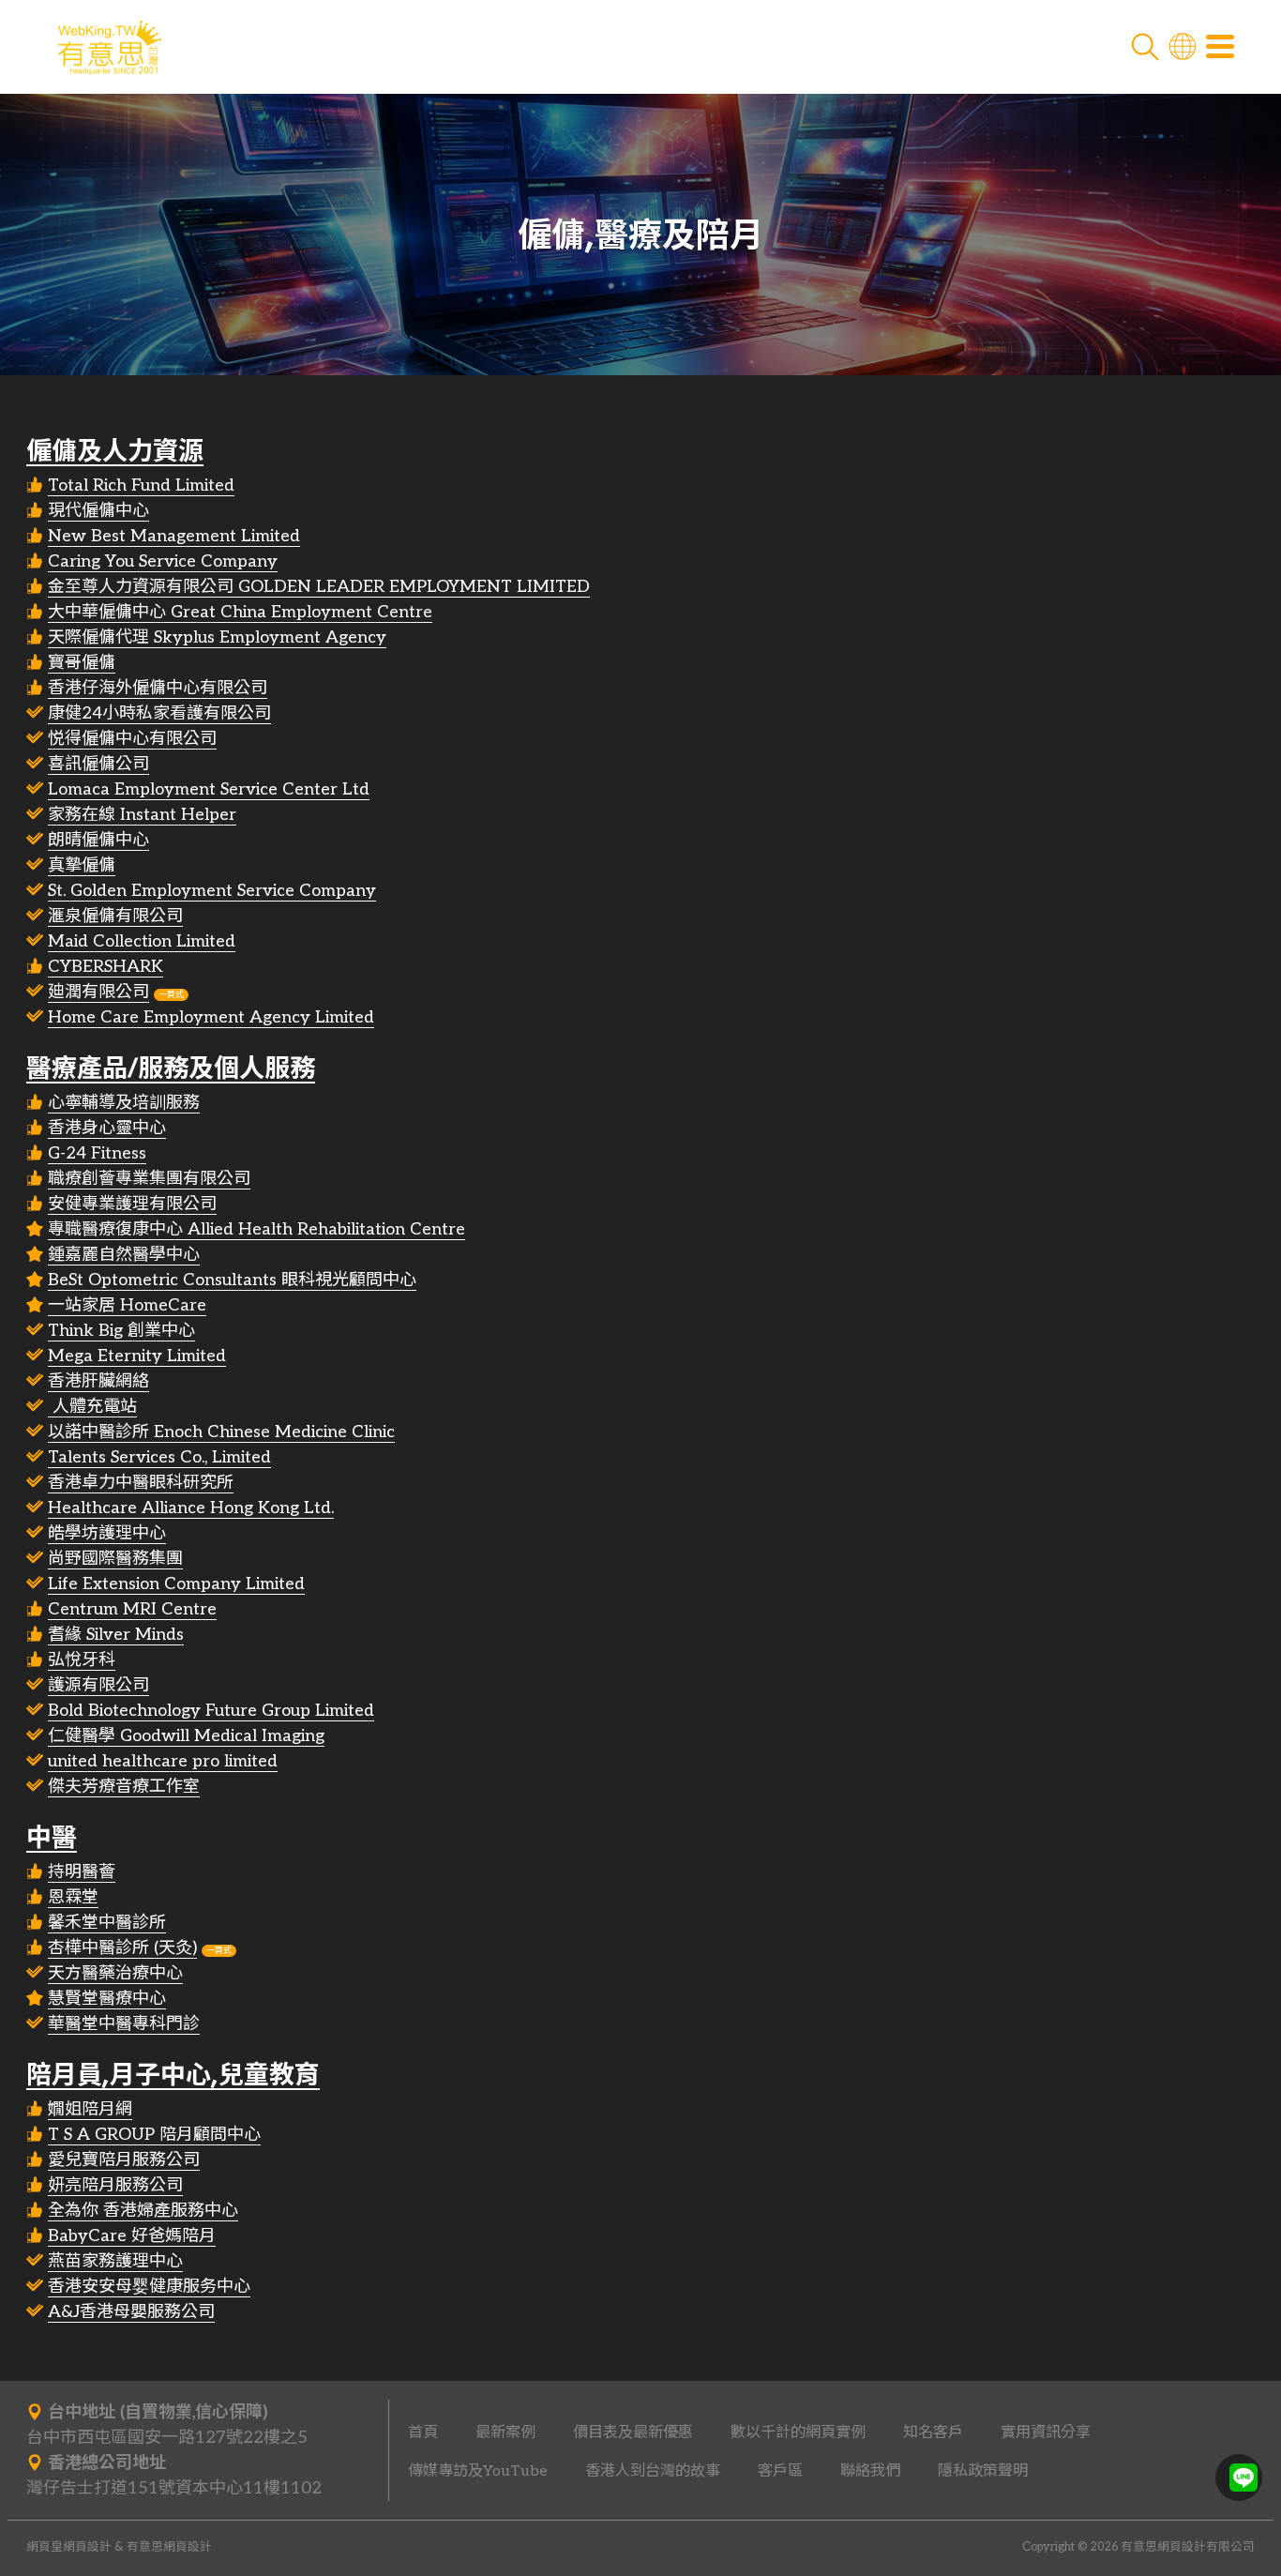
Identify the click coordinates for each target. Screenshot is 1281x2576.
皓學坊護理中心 (107, 1533)
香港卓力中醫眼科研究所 (141, 1483)
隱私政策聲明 (983, 2471)
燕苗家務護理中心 (115, 2261)
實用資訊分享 (1046, 2432)
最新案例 (505, 2432)
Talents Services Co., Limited (159, 1457)
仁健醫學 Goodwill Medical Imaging (186, 1736)
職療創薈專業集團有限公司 (149, 1179)
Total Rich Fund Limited (141, 485)
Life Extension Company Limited (176, 1584)
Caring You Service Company (163, 561)
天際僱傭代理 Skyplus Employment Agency (217, 637)
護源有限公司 (98, 1685)
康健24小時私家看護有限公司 (159, 713)
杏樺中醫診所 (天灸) (122, 1948)
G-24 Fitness (97, 1153)
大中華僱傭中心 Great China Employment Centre (240, 612)
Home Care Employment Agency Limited (211, 1017)
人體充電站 (92, 1407)
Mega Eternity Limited (137, 1356)
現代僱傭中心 (98, 511)
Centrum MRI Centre (132, 1609)
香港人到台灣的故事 (653, 2471)
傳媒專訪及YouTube (478, 2471)
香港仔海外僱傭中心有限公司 (158, 688)
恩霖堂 (73, 1897)
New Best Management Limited (174, 536)
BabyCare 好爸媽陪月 (132, 2236)
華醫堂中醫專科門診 (124, 2024)
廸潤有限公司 (98, 992)
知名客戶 (933, 2432)
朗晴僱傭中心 (98, 840)
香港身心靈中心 (107, 1128)
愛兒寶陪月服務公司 (124, 2160)
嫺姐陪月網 (90, 2109)
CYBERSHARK (105, 967)
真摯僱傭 (82, 865)
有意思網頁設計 (169, 2547)
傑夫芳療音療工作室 (124, 1787)
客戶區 (780, 2471)
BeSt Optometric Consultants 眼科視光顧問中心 (232, 1280)
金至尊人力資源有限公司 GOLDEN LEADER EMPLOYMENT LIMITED (319, 587)
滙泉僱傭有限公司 (115, 916)
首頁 (423, 2432)
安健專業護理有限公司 (132, 1204)
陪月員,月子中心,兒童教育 (173, 2075)
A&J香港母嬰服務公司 (131, 2312)
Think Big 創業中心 (121, 1331)
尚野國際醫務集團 (115, 1559)
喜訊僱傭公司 (98, 764)
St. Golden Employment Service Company (212, 891)
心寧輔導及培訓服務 (124, 1103)
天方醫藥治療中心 (115, 1973)
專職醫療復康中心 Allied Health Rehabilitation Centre (256, 1229)
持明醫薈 (82, 1872)
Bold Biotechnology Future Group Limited (211, 1711)
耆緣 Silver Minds (116, 1635)
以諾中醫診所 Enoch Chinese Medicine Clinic (221, 1432)
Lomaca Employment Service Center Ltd (209, 789)
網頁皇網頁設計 (69, 2547)
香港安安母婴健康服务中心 (149, 2287)
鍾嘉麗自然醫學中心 (124, 1255)
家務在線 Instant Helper (142, 815)
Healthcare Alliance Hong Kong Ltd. (191, 1508)
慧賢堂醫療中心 (107, 1999)
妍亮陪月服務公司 (115, 2185)
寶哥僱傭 (82, 663)
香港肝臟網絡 (98, 1381)
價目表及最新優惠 (633, 2432)
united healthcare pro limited (163, 1761)
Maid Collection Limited (142, 941)
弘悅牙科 (82, 1660)
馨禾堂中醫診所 (107, 1923)
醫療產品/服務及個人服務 (171, 1068)
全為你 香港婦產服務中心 (143, 2211)
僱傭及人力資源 (115, 451)
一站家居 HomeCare (127, 1305)
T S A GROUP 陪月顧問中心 (154, 2135)
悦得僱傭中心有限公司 (132, 739)
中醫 (52, 1837)
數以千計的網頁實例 (798, 2432)
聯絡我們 (870, 2471)
